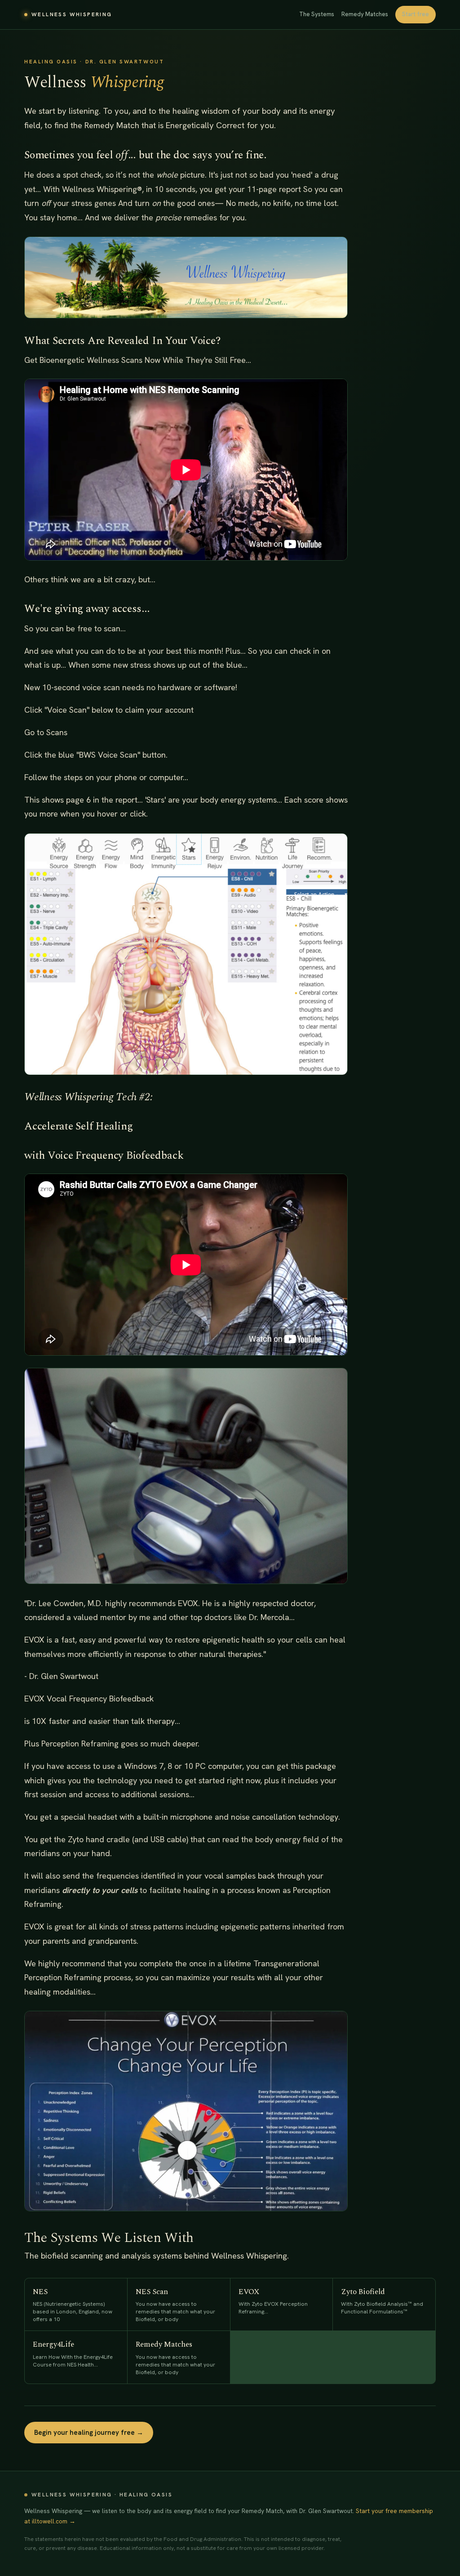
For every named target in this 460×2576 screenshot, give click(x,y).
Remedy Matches (365, 14)
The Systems (317, 14)
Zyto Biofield (382, 2301)
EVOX (273, 2301)
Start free (416, 14)
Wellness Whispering (72, 14)
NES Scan (175, 2304)
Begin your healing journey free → (89, 2433)
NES (73, 2304)
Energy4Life (73, 2353)
